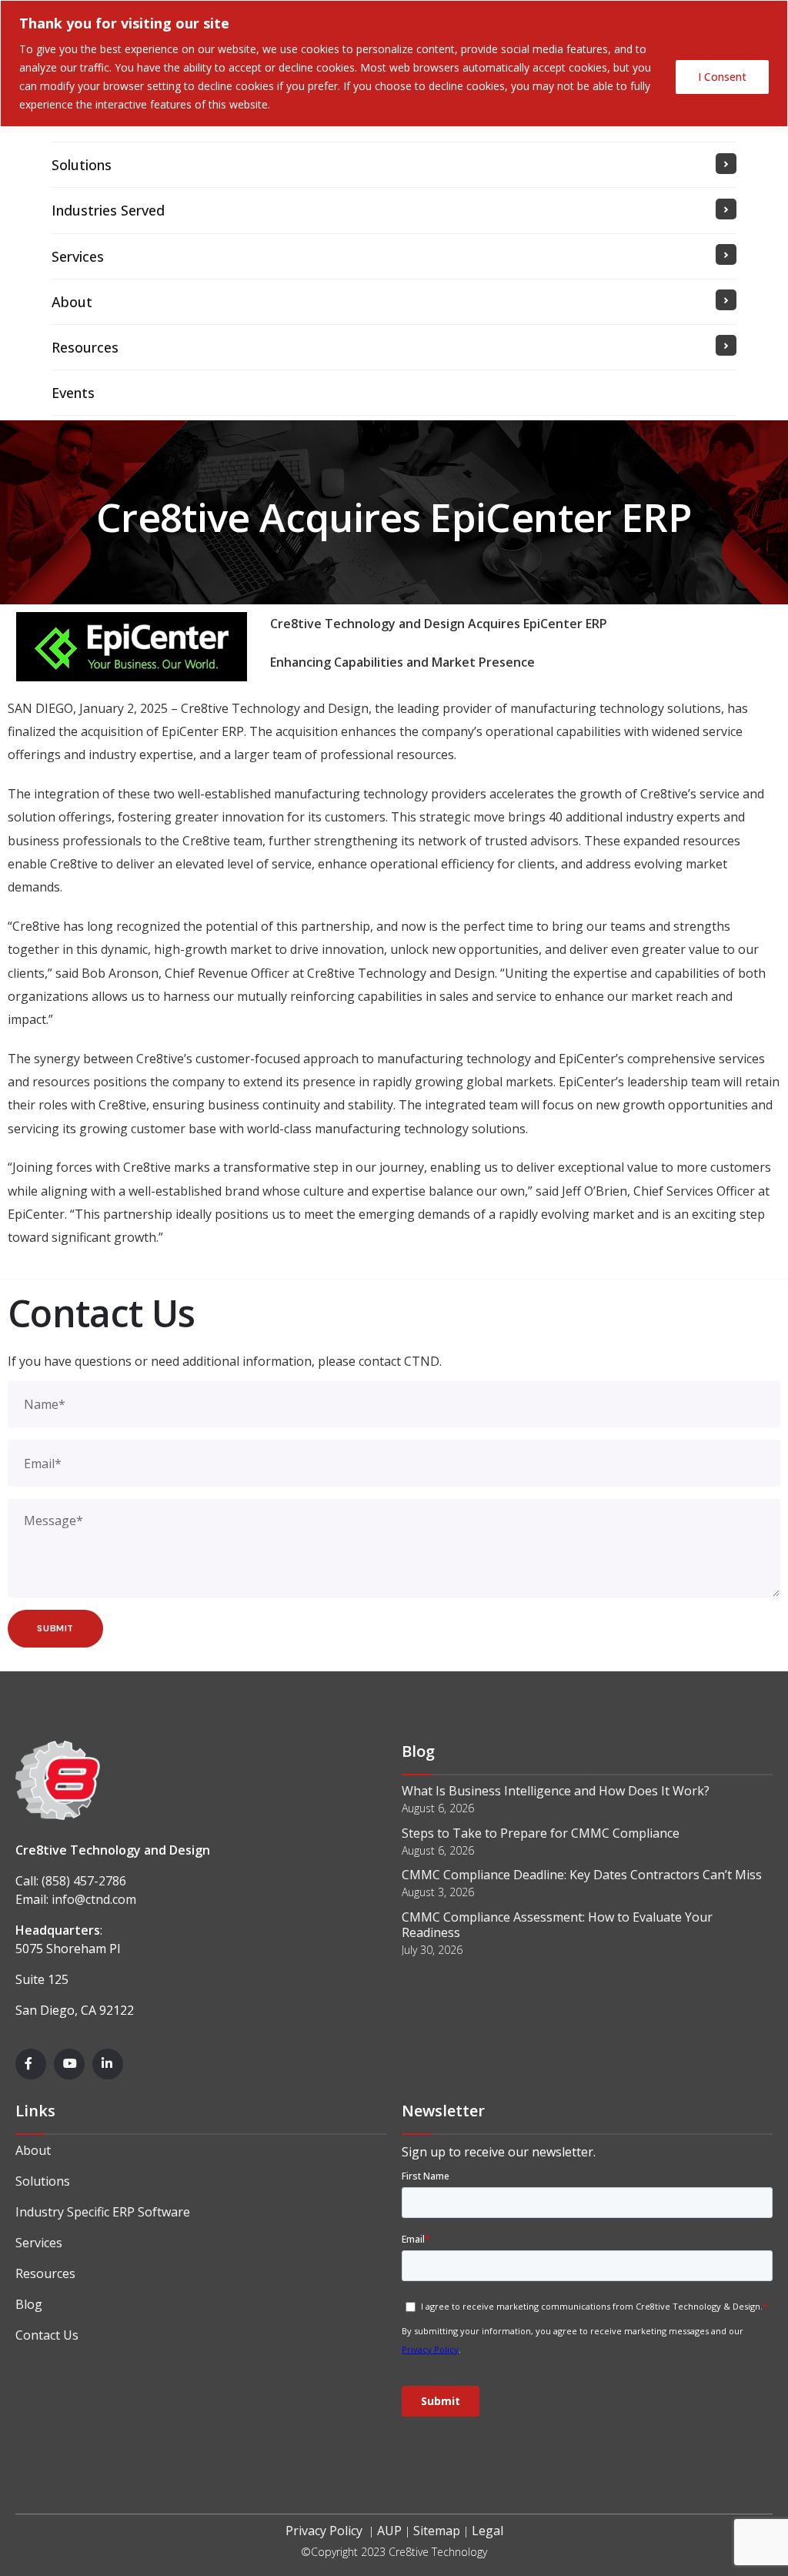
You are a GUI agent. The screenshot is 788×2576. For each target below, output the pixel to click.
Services (39, 2243)
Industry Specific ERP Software (103, 2212)
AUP (389, 2531)
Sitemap (437, 2531)
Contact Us (47, 2335)
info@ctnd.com (94, 1899)
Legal (487, 2531)
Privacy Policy (324, 2531)
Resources (45, 2273)
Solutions (43, 2181)
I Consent (722, 77)
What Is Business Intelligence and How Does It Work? (556, 1791)
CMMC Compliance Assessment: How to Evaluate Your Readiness (557, 1925)
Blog (29, 2304)
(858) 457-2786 (84, 1881)
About (33, 2150)
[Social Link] (31, 2064)
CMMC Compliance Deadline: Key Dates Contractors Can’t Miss (582, 1875)
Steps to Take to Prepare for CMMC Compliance (541, 1833)
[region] (394, 64)
